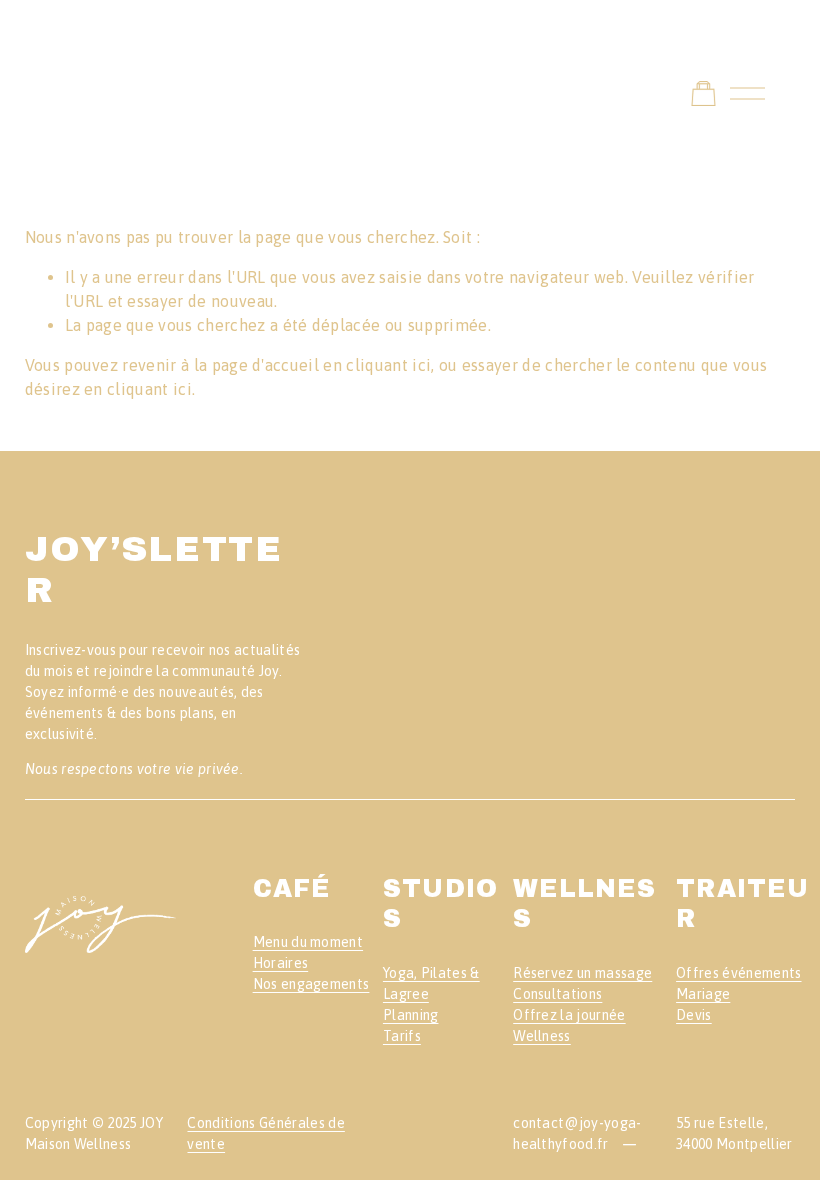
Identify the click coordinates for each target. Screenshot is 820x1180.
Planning (411, 1015)
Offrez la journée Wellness (569, 1025)
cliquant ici (388, 365)
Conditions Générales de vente (265, 1133)
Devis (694, 1015)
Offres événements (738, 973)
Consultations (557, 994)
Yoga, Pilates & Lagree (431, 983)
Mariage (703, 994)
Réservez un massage (582, 973)
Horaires (281, 963)
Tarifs (402, 1036)
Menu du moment (308, 942)
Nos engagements (311, 984)
